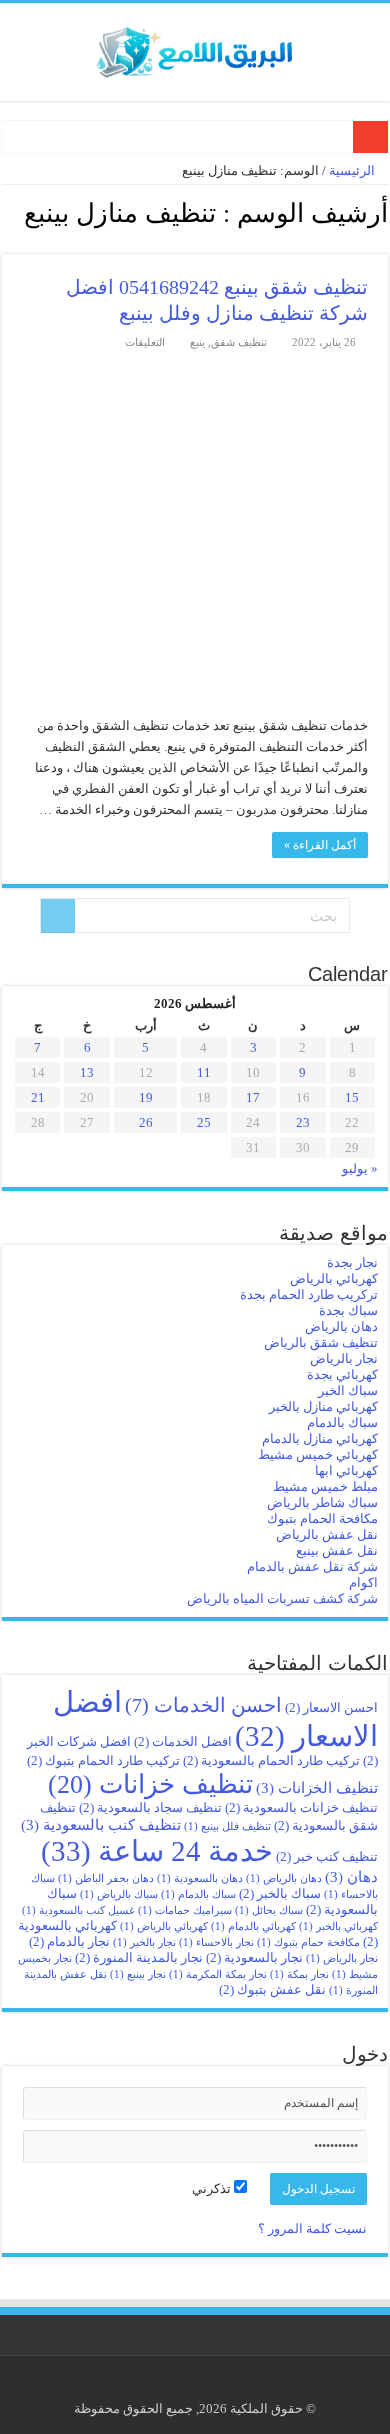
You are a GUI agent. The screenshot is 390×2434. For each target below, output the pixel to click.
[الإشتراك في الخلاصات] (7, 243)
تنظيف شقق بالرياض (321, 1342)
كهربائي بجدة (342, 1374)
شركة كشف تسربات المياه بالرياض (282, 1598)
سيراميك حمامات (185, 1910)
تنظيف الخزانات (317, 1787)
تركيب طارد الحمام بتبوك (103, 1760)
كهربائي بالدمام (253, 1926)
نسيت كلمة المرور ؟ (312, 2228)
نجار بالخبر (144, 1942)
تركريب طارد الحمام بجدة (309, 1294)
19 (146, 1097)
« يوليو (360, 1168)
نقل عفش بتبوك (272, 1989)
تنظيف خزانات (150, 1784)
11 (204, 1072)
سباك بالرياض (119, 1894)
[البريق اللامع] (195, 47)
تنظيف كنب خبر (327, 1856)
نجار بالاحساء (216, 1942)
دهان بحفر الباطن (106, 1878)
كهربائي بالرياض (334, 1278)
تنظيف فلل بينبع (227, 1826)
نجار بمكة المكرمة (218, 1974)
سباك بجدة (348, 1310)
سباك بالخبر (280, 1893)
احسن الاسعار (331, 1707)
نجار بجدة (352, 1262)
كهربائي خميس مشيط (318, 1454)
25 (204, 1122)
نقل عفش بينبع (337, 1550)
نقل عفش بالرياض (327, 1534)
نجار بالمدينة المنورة (139, 1957)
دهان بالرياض (341, 1326)
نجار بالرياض (344, 1358)
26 (146, 1122)
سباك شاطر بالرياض (322, 1502)
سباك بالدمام (342, 1422)
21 (38, 1097)
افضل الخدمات (183, 1741)
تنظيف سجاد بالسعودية (150, 1807)
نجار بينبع (138, 1974)
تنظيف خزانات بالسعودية (301, 1807)
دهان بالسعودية (200, 1878)
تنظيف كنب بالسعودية (101, 1824)
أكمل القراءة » (320, 845)
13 (87, 1072)
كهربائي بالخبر (338, 1926)
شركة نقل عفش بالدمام (312, 1566)
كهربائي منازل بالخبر (323, 1406)
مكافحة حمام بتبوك (308, 1942)
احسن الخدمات (203, 1705)
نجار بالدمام (69, 1941)
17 (253, 1097)
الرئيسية (353, 170)
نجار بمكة (299, 1974)
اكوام (363, 1582)
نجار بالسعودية (254, 1957)
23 (303, 1122)
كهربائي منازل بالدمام (320, 1438)
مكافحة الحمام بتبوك (322, 1518)
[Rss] (210, 2385)
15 (352, 1097)
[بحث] (58, 916)
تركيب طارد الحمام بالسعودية (271, 1760)
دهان (351, 1876)
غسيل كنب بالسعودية (78, 1910)
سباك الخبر (348, 1390)
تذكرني (213, 2188)
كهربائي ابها (346, 1470)
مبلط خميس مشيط (325, 1486)
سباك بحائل (269, 1910)
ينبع (197, 342)
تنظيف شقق (239, 342)
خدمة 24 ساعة (157, 1851)
